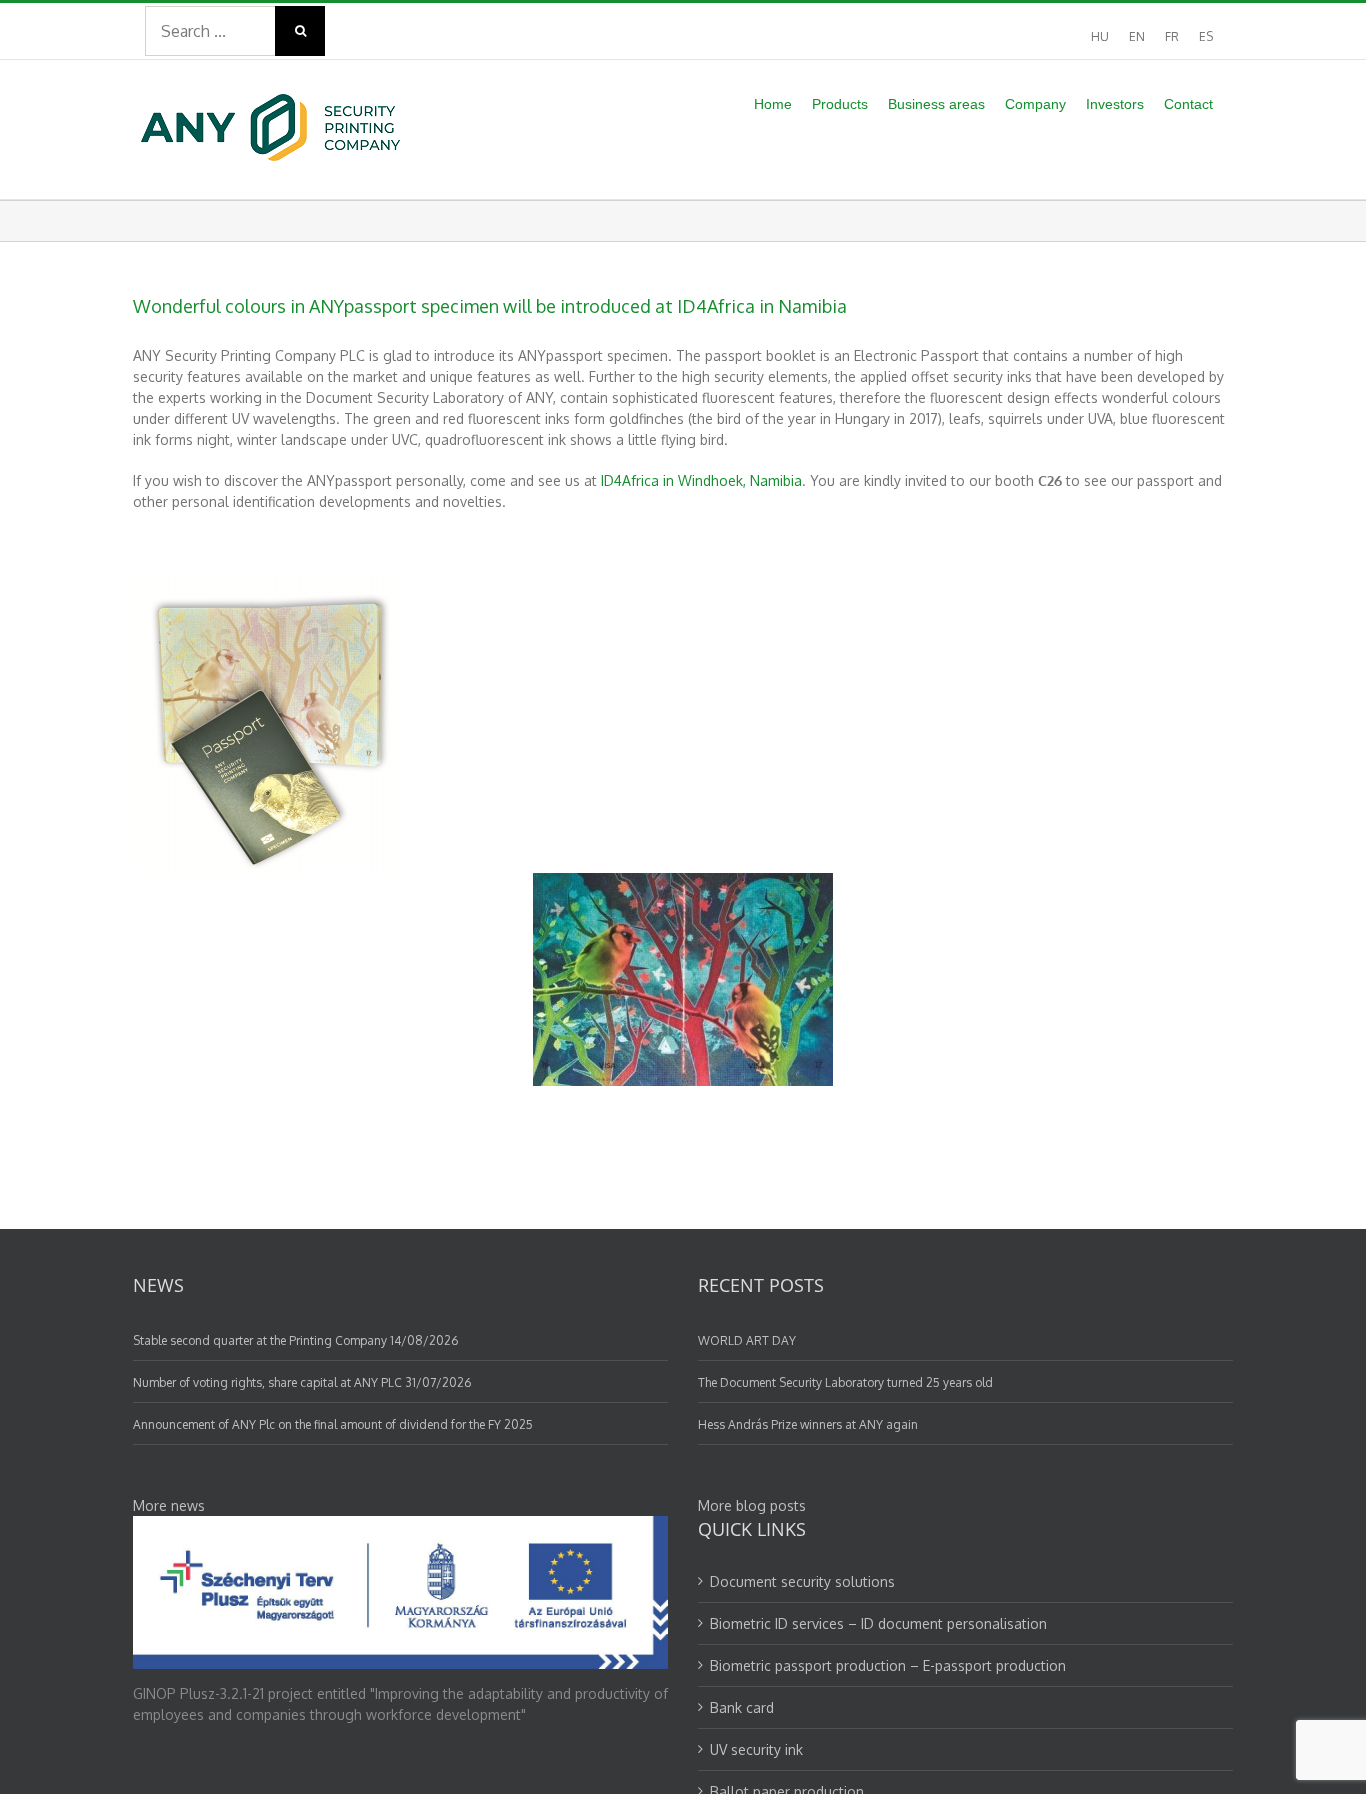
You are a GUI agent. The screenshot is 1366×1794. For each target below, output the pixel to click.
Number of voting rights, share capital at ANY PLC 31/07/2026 (302, 1382)
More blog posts (752, 1505)
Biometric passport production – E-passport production (888, 1665)
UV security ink (756, 1749)
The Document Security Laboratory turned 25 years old (845, 1382)
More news (169, 1505)
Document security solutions (802, 1581)
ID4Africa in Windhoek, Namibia (701, 480)
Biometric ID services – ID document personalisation (878, 1623)
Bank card (742, 1707)
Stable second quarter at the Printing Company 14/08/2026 (295, 1340)
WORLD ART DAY (747, 1340)
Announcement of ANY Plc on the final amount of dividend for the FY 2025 (333, 1424)
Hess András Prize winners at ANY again (808, 1424)
